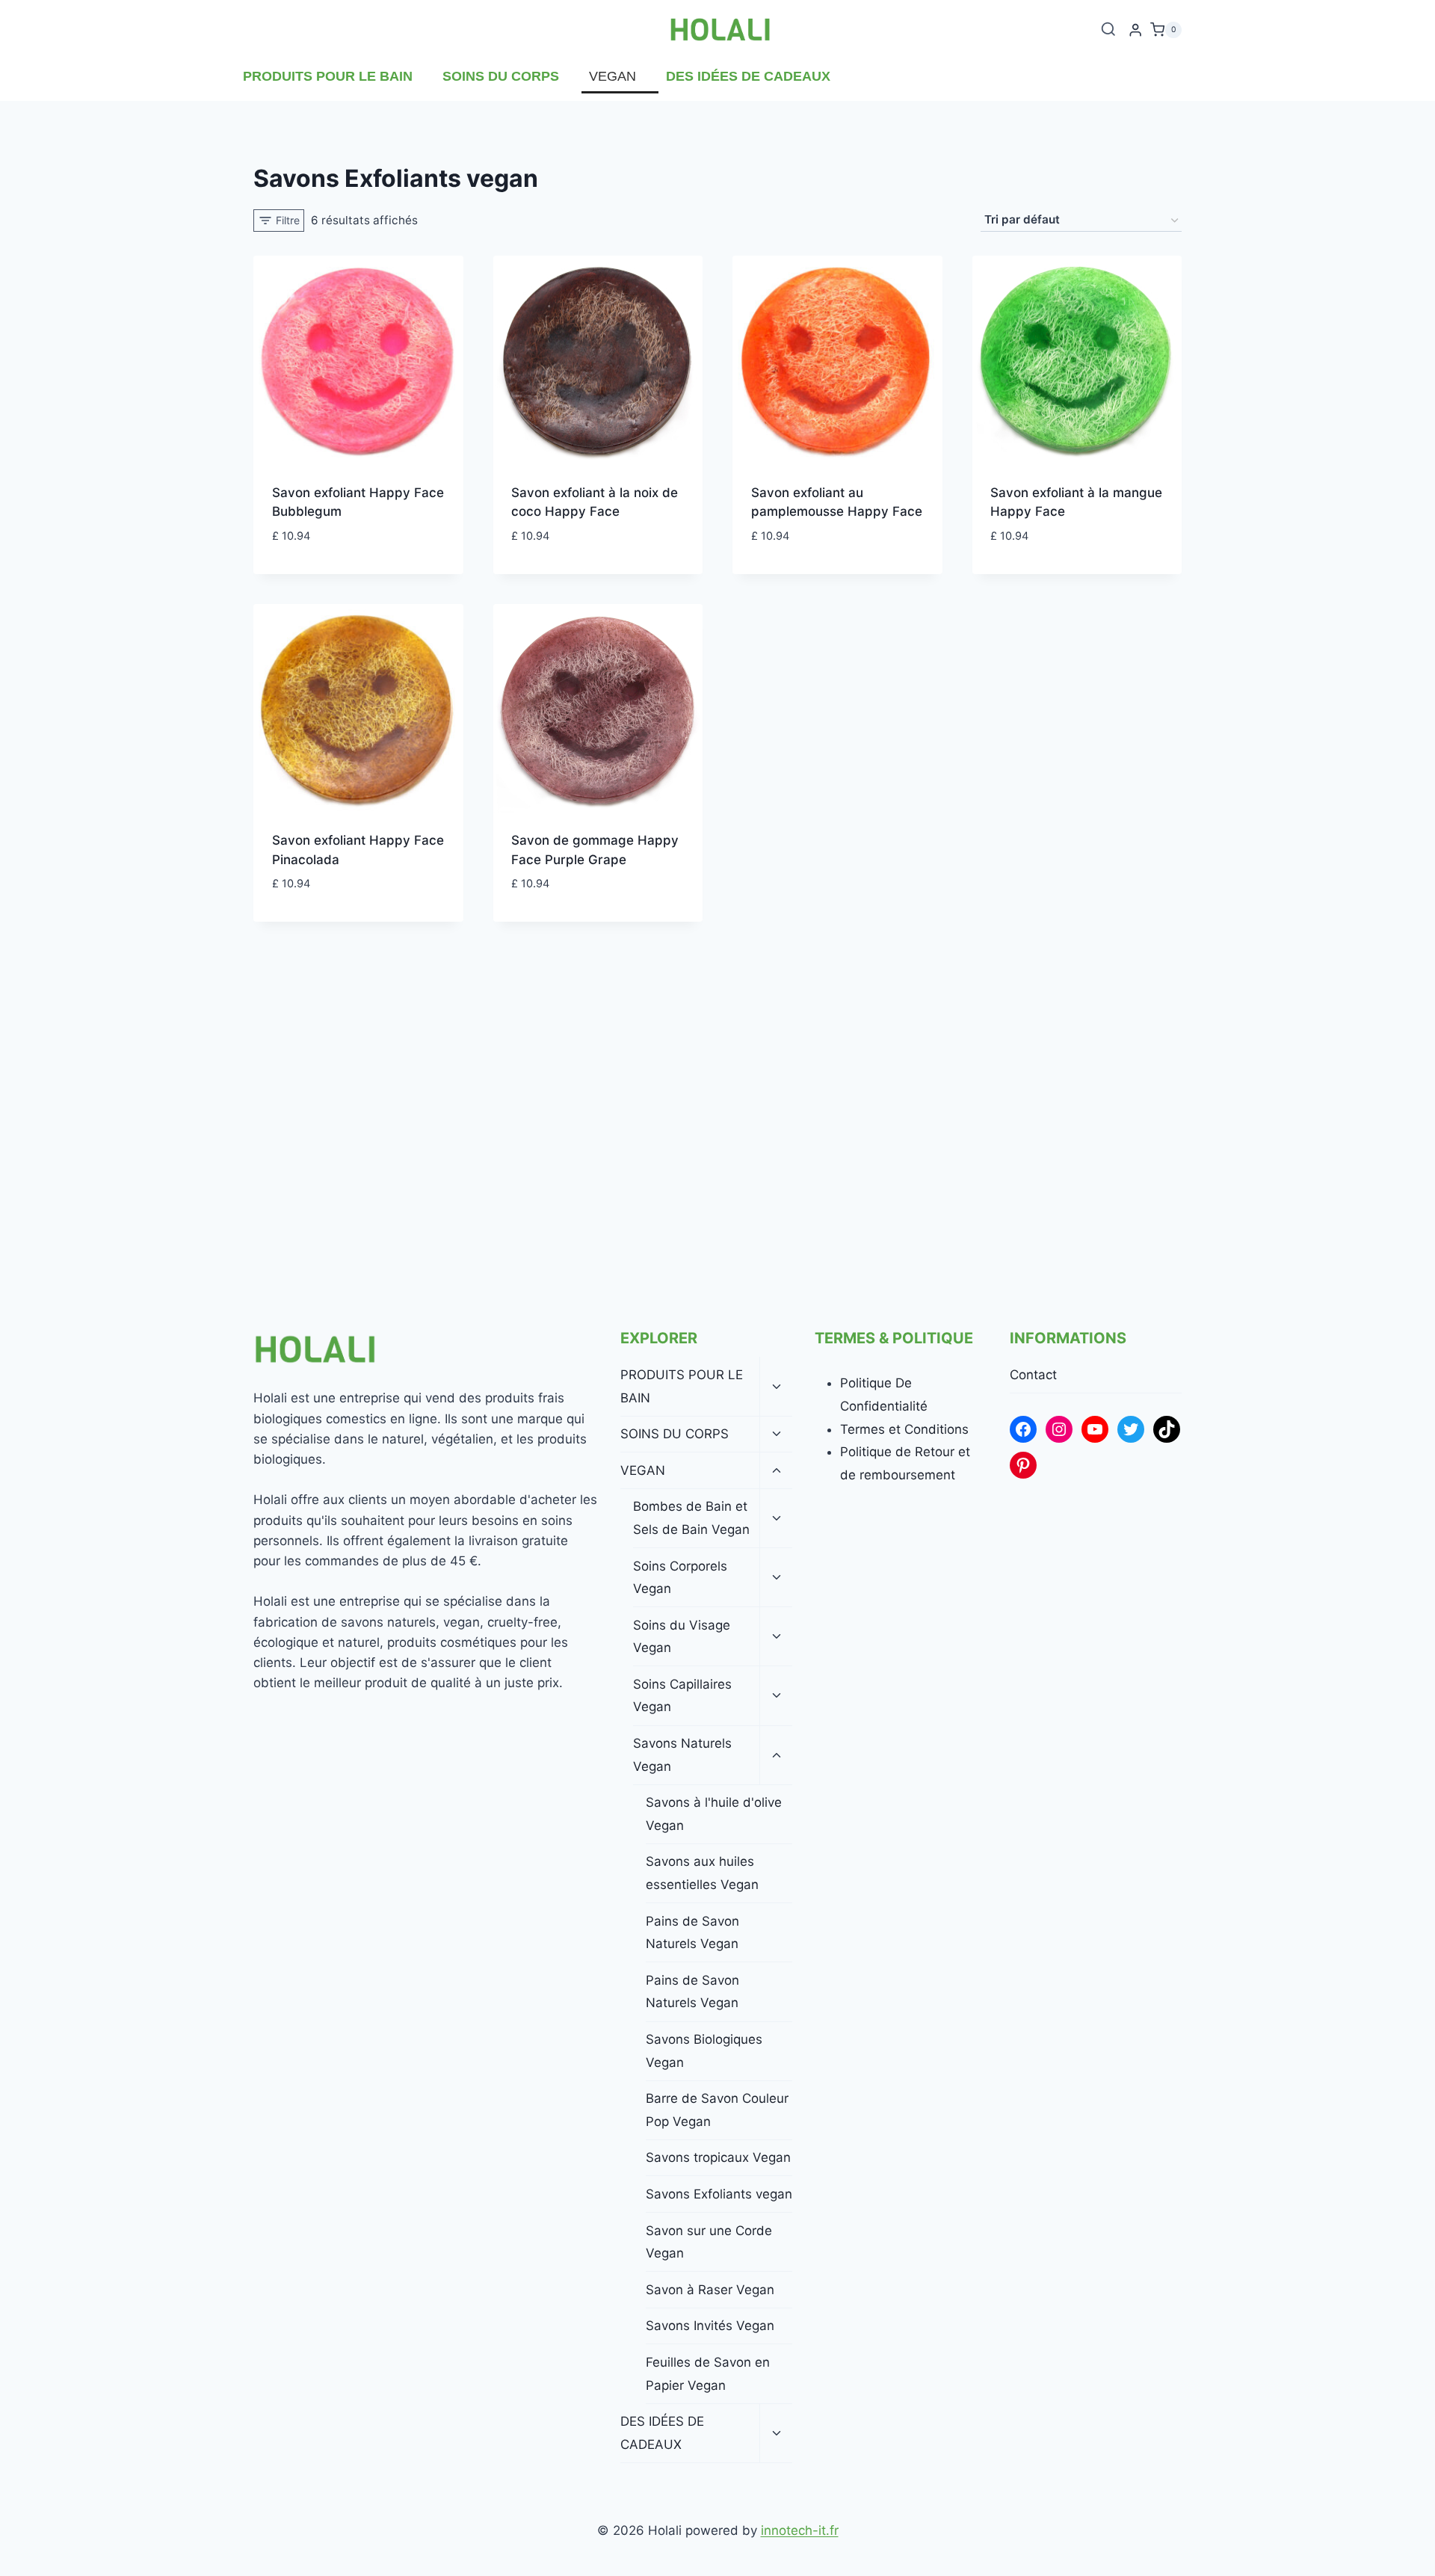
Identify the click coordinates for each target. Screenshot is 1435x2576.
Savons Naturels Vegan (682, 1755)
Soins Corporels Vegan (680, 1578)
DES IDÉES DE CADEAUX (748, 76)
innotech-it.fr (800, 2530)
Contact (1033, 1375)
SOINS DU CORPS (501, 76)
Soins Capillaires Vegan (682, 1696)
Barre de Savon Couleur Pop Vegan (717, 2110)
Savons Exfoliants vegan (719, 2194)
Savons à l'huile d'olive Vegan (714, 1814)
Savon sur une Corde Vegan (709, 2242)
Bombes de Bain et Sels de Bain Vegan (691, 1518)
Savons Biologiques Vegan (704, 2051)
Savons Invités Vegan (710, 2326)
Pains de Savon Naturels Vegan (692, 1933)
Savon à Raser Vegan (710, 2290)
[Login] (1135, 30)
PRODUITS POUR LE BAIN (328, 76)
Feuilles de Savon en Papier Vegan (708, 2374)
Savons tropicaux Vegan (718, 2157)
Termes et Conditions (904, 1429)
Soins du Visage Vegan (682, 1637)
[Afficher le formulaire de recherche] (1108, 30)
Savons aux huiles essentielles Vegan (702, 1873)
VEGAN (612, 76)
